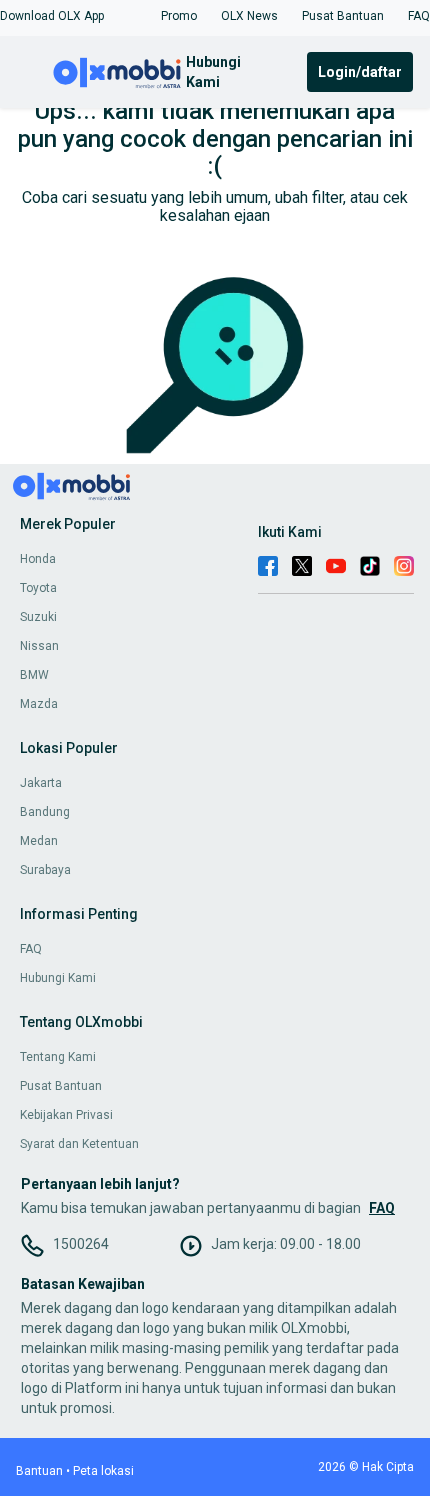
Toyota (38, 588)
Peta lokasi (103, 1471)
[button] (52, 16)
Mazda (39, 704)
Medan (39, 841)
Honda (38, 559)
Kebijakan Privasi (66, 1115)
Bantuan (39, 1471)
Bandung (45, 812)
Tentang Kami (58, 1057)
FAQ (31, 949)
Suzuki (38, 617)
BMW (34, 675)
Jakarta (41, 783)
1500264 (81, 1244)
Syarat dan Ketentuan (79, 1144)
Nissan (39, 646)
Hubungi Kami (58, 978)
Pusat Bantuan (61, 1086)
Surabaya (45, 870)
